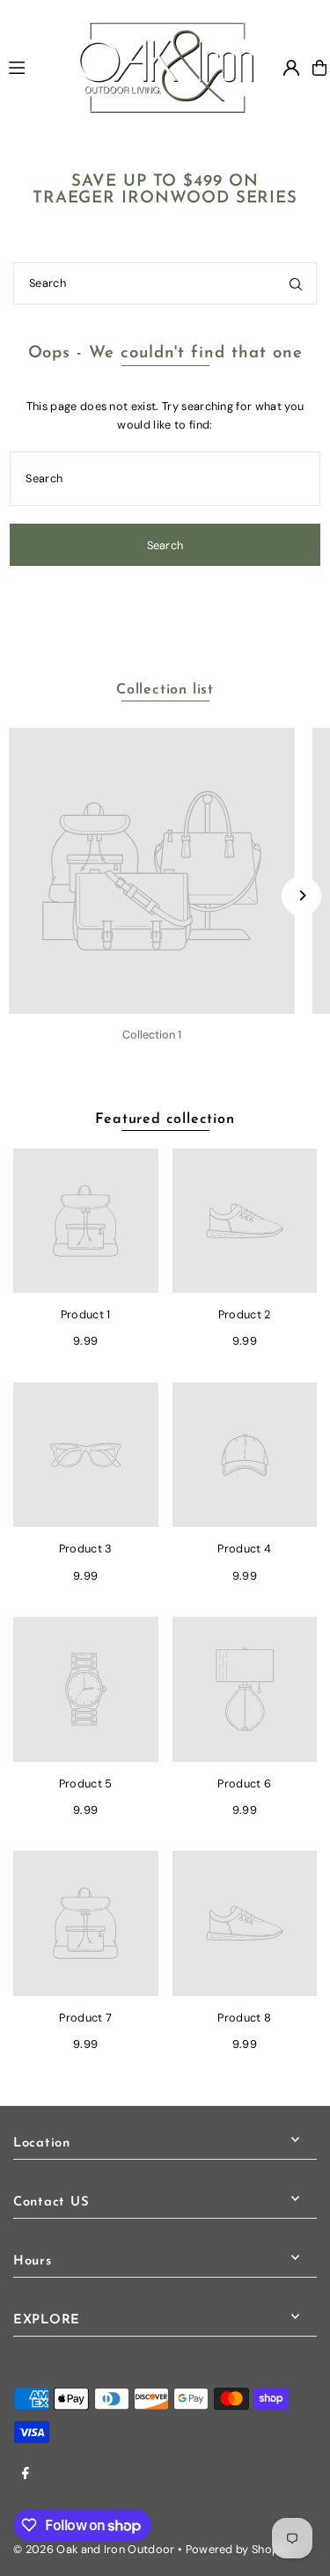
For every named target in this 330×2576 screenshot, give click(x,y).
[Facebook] (26, 2474)
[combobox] (165, 283)
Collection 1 (152, 1035)
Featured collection (165, 1119)
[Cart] (319, 68)
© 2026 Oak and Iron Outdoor (94, 2549)
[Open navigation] (35, 67)
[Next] (301, 895)
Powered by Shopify (239, 2549)
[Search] (296, 283)
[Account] (291, 68)
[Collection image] (152, 871)
